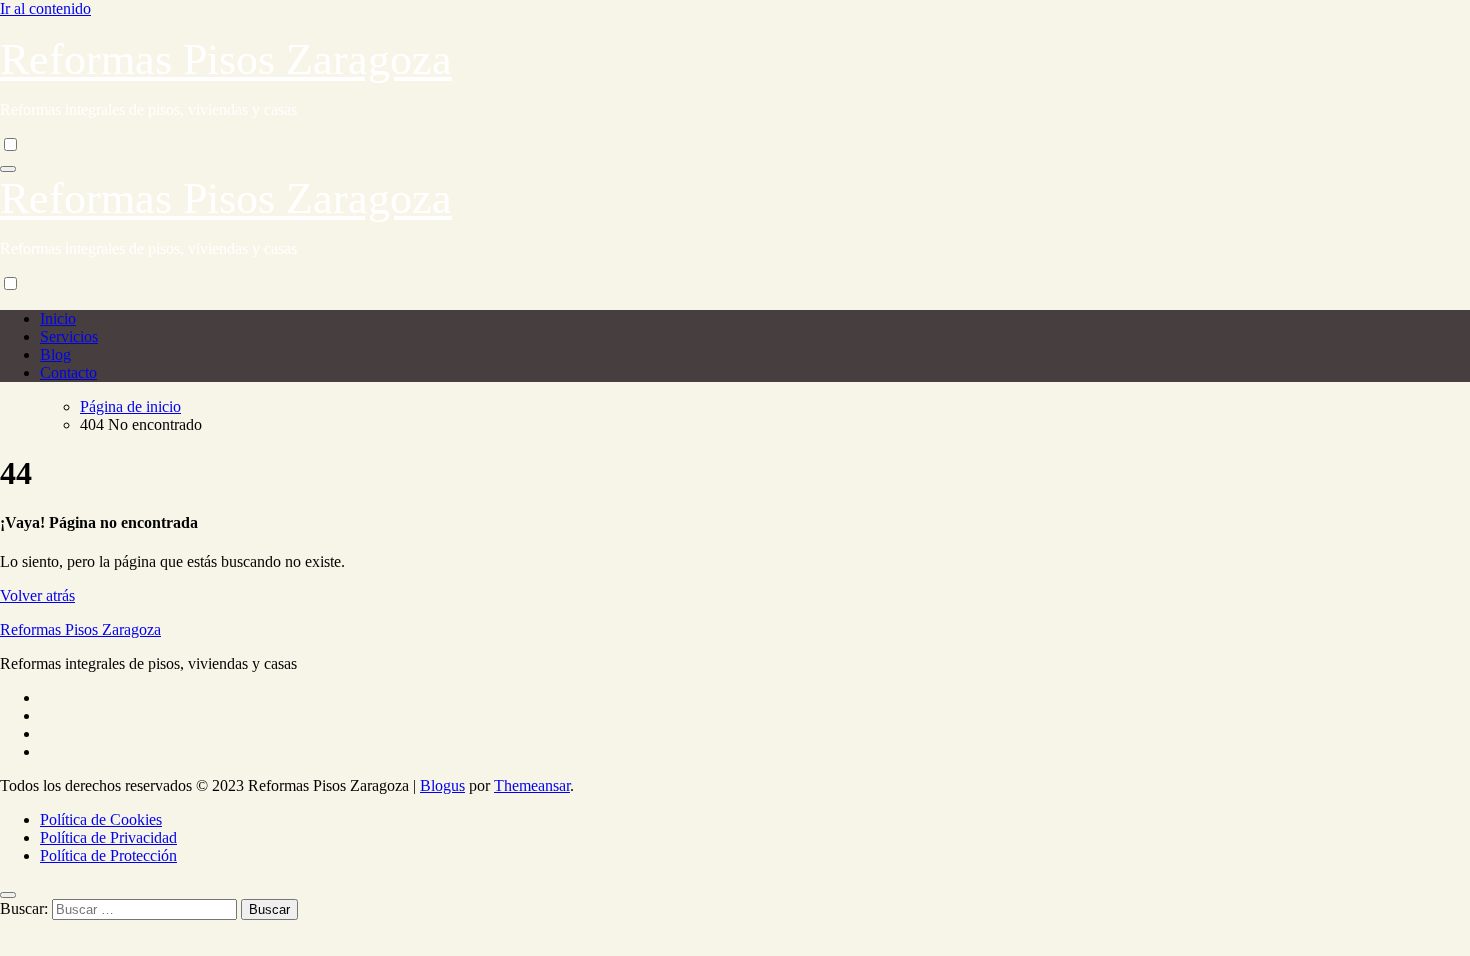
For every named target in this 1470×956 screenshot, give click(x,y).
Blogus (442, 785)
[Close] (8, 895)
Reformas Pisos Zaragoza (226, 59)
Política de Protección (108, 855)
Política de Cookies (101, 819)
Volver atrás (37, 595)
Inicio (58, 318)
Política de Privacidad (108, 837)
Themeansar (532, 785)
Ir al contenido (45, 8)
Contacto (68, 372)
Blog (55, 354)
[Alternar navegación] (8, 169)
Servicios (69, 336)
